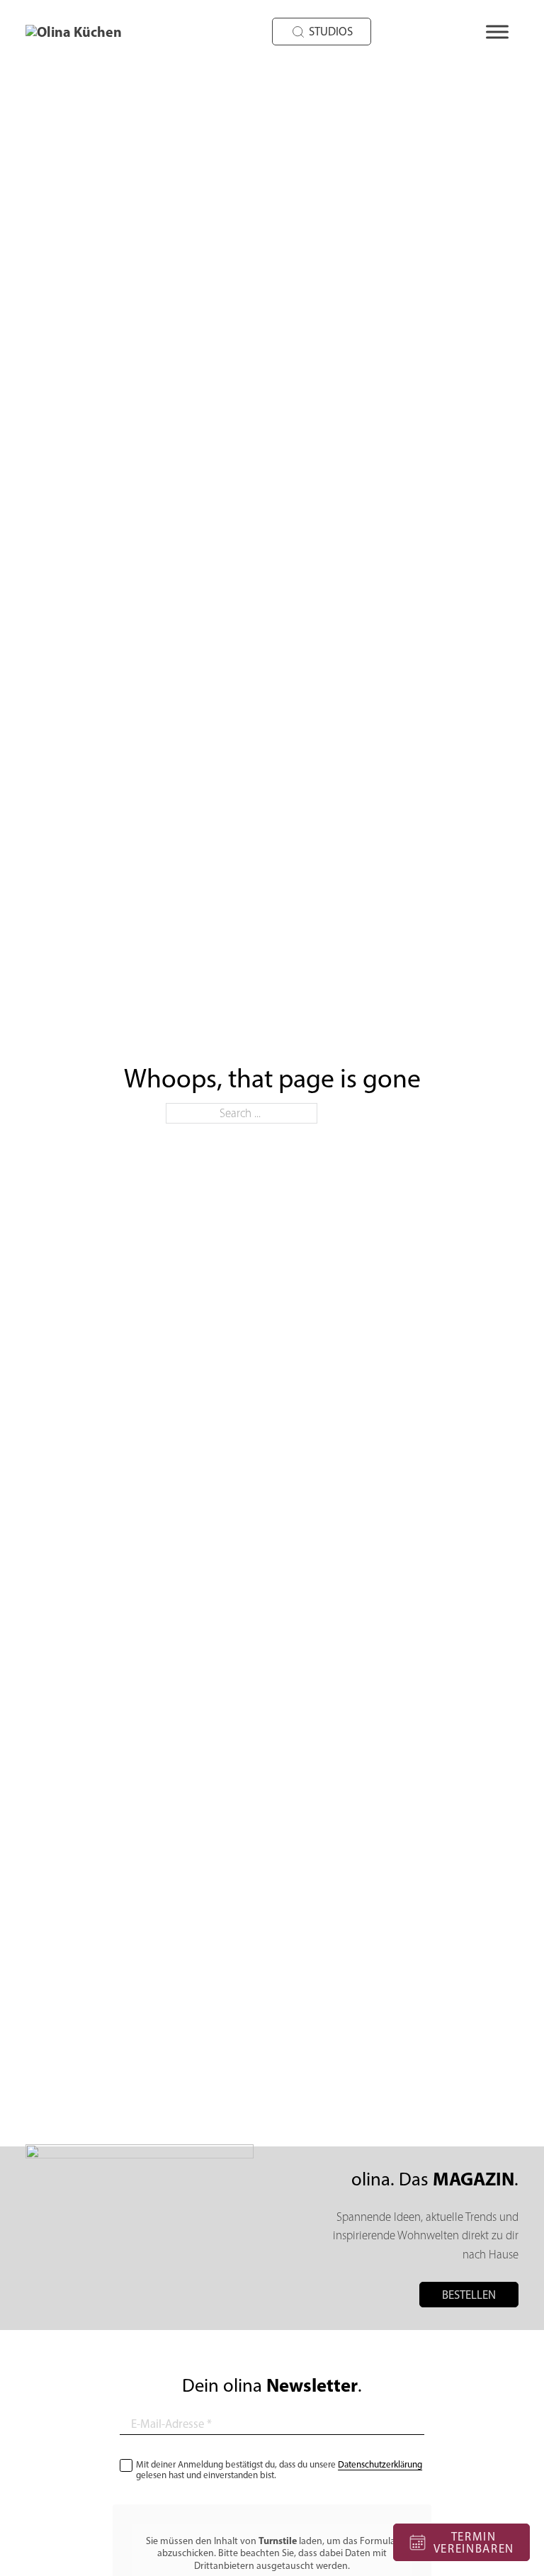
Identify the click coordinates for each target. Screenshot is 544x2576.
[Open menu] (497, 32)
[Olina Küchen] (93, 32)
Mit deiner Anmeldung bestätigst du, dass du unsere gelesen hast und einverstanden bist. (279, 2470)
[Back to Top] (369, 2549)
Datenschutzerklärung (380, 2464)
